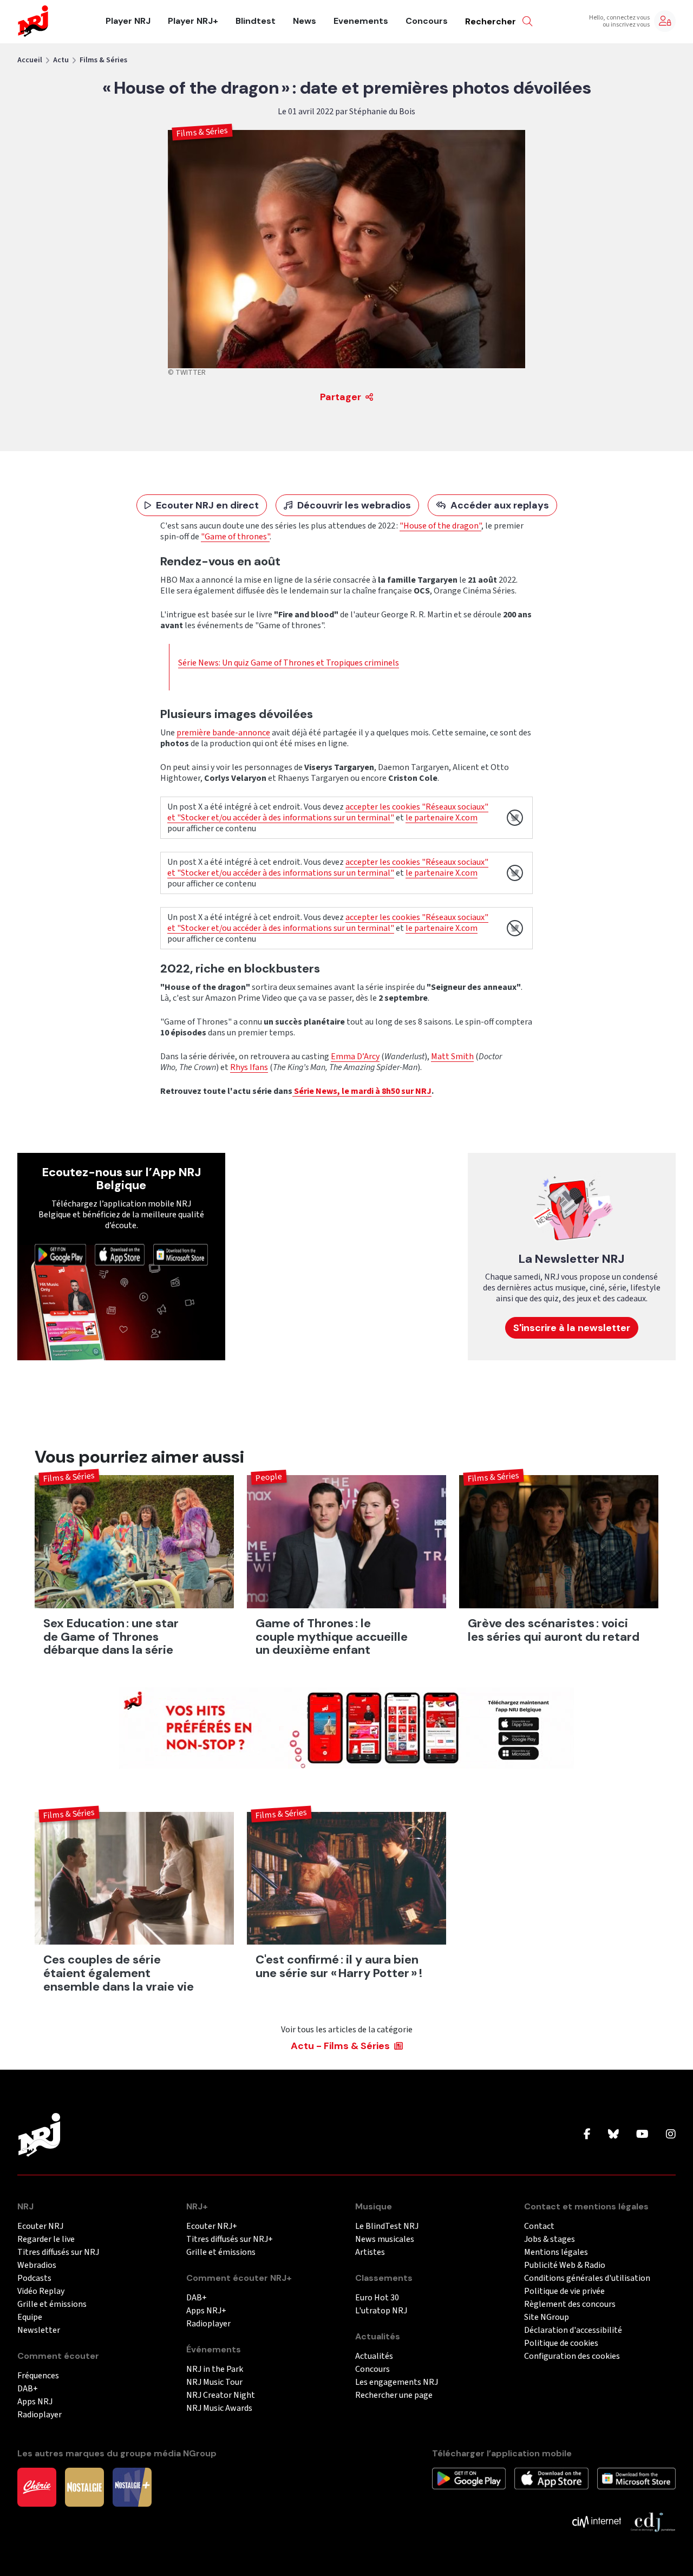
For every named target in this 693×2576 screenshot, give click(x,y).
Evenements (361, 21)
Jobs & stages (550, 2239)
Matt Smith (452, 1057)
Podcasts (34, 2278)
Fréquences (38, 2376)
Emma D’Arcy (355, 1057)
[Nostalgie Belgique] (84, 2487)
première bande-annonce (223, 733)
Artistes (370, 2252)
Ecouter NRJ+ (212, 2226)
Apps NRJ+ (206, 2311)
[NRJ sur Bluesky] (613, 2135)
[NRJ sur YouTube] (642, 2135)
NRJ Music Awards (219, 2408)
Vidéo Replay (41, 2291)
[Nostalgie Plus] (132, 2487)
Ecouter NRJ (40, 2226)
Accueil (30, 60)
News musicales (385, 2239)
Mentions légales (556, 2252)
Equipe (30, 2317)
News (305, 21)
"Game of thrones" (235, 537)
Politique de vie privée (564, 2291)
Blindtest (256, 21)
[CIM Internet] (597, 2521)
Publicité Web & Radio (565, 2265)
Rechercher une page (394, 2395)
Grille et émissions (52, 2304)
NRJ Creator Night (221, 2395)
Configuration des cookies (572, 2356)
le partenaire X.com (442, 818)
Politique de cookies (561, 2343)
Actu (61, 60)
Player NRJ (128, 21)
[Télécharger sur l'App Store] (120, 1254)
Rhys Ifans (249, 1067)
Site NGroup (547, 2317)
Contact (539, 2226)
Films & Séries (103, 60)
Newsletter (39, 2330)
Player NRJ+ (193, 21)
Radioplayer (40, 2415)
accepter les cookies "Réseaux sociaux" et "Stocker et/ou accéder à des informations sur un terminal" (328, 812)
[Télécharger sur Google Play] (60, 1254)
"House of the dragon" (440, 526)
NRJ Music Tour (214, 2382)
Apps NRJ (35, 2402)
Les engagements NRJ (397, 2382)
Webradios (37, 2265)
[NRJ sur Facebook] (587, 2135)
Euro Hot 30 (377, 2298)
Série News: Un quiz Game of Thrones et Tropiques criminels (289, 663)
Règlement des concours (570, 2304)
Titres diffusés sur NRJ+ (230, 2239)
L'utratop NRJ (381, 2311)
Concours (427, 21)
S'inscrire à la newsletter (572, 1328)
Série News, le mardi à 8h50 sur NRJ (362, 1091)
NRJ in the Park (215, 2369)
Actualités (374, 2356)
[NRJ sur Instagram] (671, 2135)
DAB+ (28, 2389)
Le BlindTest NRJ (387, 2226)
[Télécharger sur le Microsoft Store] (181, 1254)
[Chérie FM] (37, 2487)
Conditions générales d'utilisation (587, 2278)
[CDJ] (653, 2521)
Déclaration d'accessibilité (573, 2330)
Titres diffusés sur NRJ (58, 2252)
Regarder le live (46, 2239)
